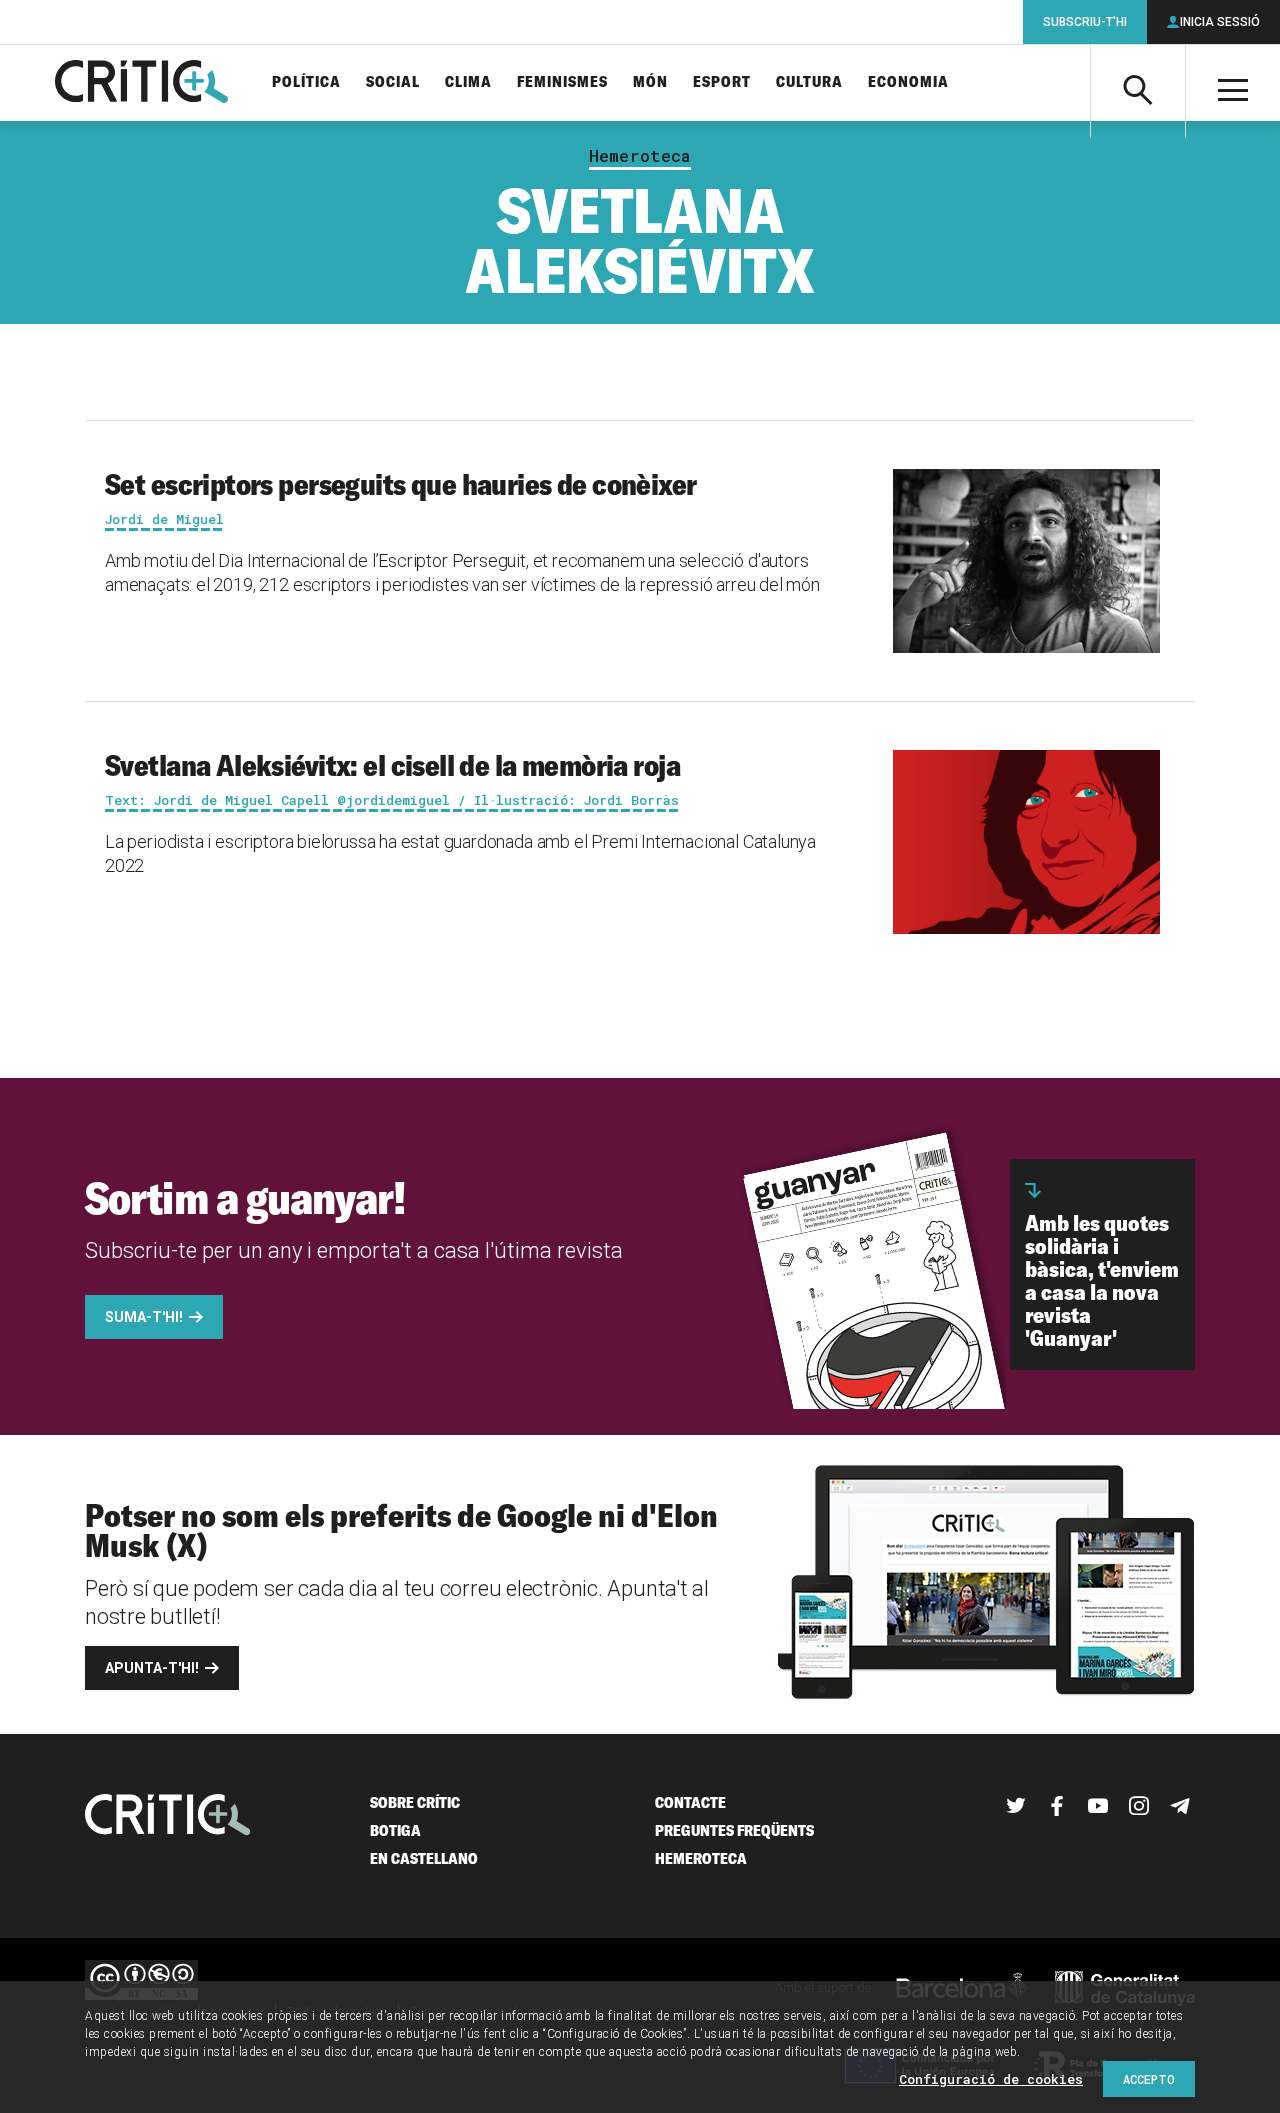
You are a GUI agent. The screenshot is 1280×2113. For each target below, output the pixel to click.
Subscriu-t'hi (1085, 22)
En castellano (424, 1858)
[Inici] (168, 1816)
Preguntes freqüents (734, 1830)
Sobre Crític (415, 1802)
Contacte (690, 1802)
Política (306, 82)
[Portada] (141, 83)
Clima (468, 82)
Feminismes (562, 82)
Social (393, 82)
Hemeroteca (640, 156)
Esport (722, 82)
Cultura (809, 82)
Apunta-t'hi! (152, 1668)
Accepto (1149, 2079)
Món (650, 82)
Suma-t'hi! (144, 1317)
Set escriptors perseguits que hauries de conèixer (401, 484)
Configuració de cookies (991, 2079)
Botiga (395, 1830)
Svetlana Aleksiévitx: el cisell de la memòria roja (392, 765)
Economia (908, 82)
